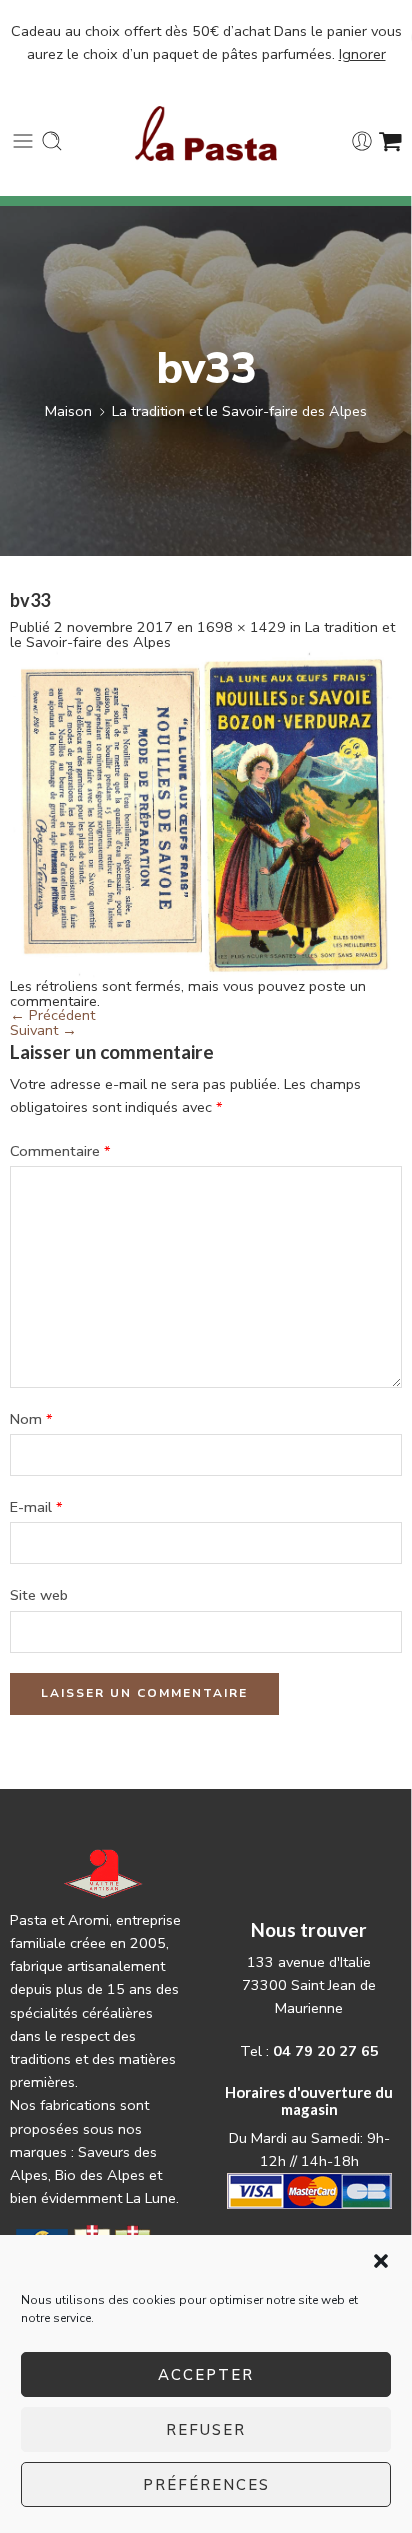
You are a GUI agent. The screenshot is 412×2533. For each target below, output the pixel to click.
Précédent (52, 1015)
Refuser (206, 2430)
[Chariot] (390, 141)
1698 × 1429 (241, 627)
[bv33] (206, 813)
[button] (381, 2261)
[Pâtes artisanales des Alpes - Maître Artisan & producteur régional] (206, 133)
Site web (39, 1595)
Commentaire (60, 1151)
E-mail (36, 1507)
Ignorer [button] (362, 54)
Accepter (206, 2375)
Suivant (43, 1030)
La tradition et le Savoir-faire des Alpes (239, 411)
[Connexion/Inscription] (362, 141)
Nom (31, 1419)
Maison (68, 411)
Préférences (206, 2485)
